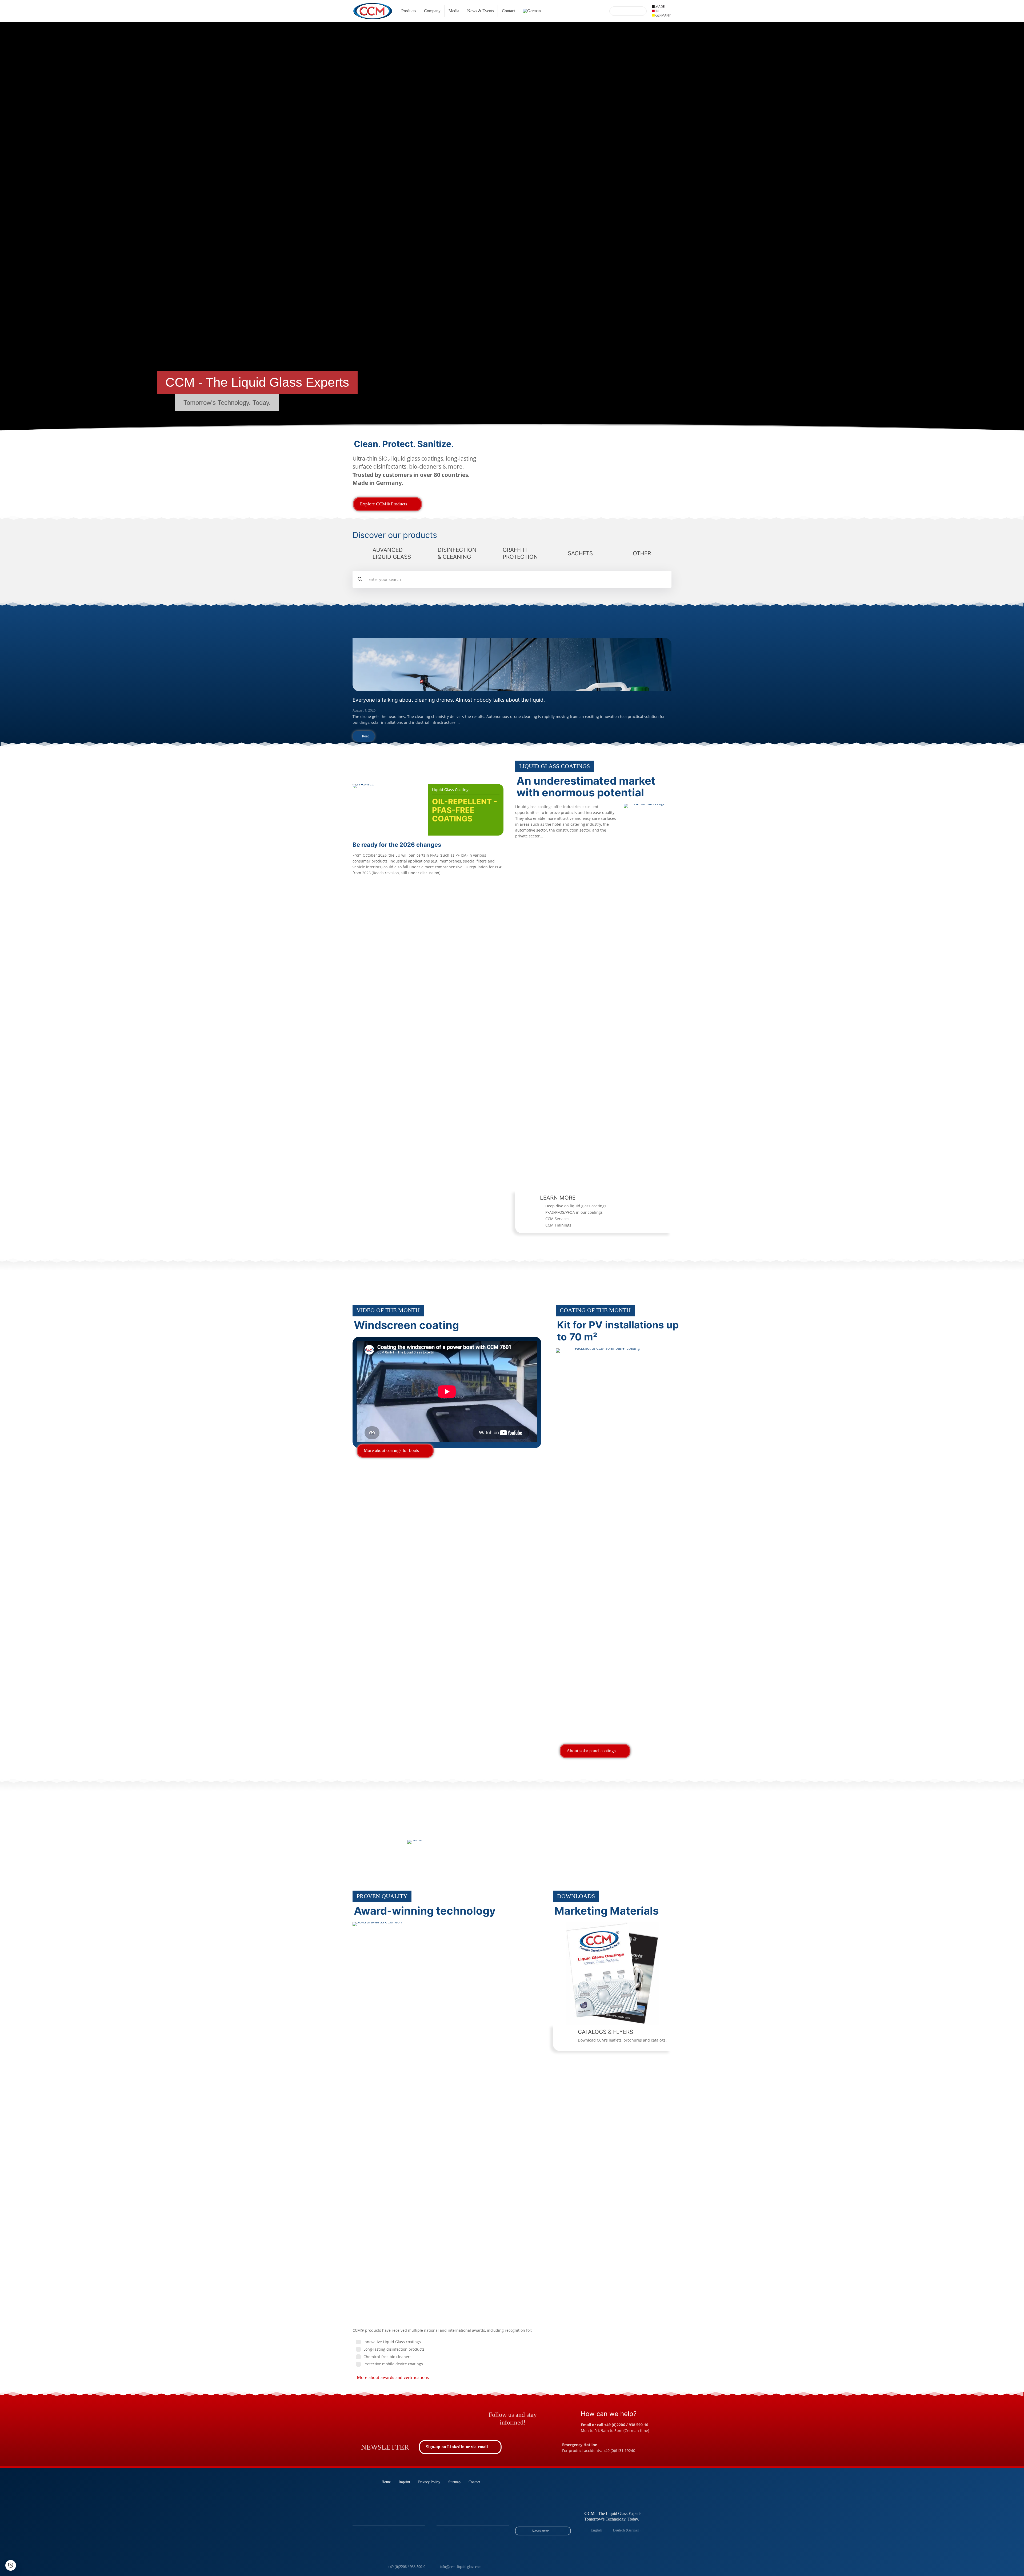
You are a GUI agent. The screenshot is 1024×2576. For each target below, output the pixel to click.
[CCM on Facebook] (397, 2417)
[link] (512, 665)
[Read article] (512, 665)
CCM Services (557, 1219)
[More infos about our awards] (447, 2122)
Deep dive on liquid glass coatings (576, 1206)
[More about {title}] (593, 476)
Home (386, 2482)
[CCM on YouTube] (430, 2417)
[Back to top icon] (998, 2565)
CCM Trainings (558, 1225)
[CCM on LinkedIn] (365, 2417)
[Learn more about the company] (414, 1842)
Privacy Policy (429, 2482)
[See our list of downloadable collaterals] (612, 1973)
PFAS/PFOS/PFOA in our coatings (574, 1212)
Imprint (404, 2482)
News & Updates (408, 623)
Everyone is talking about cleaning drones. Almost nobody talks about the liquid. (449, 700)
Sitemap (454, 2482)
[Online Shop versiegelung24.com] (462, 2417)
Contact (474, 2482)
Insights (383, 767)
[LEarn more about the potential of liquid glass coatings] (648, 1004)
